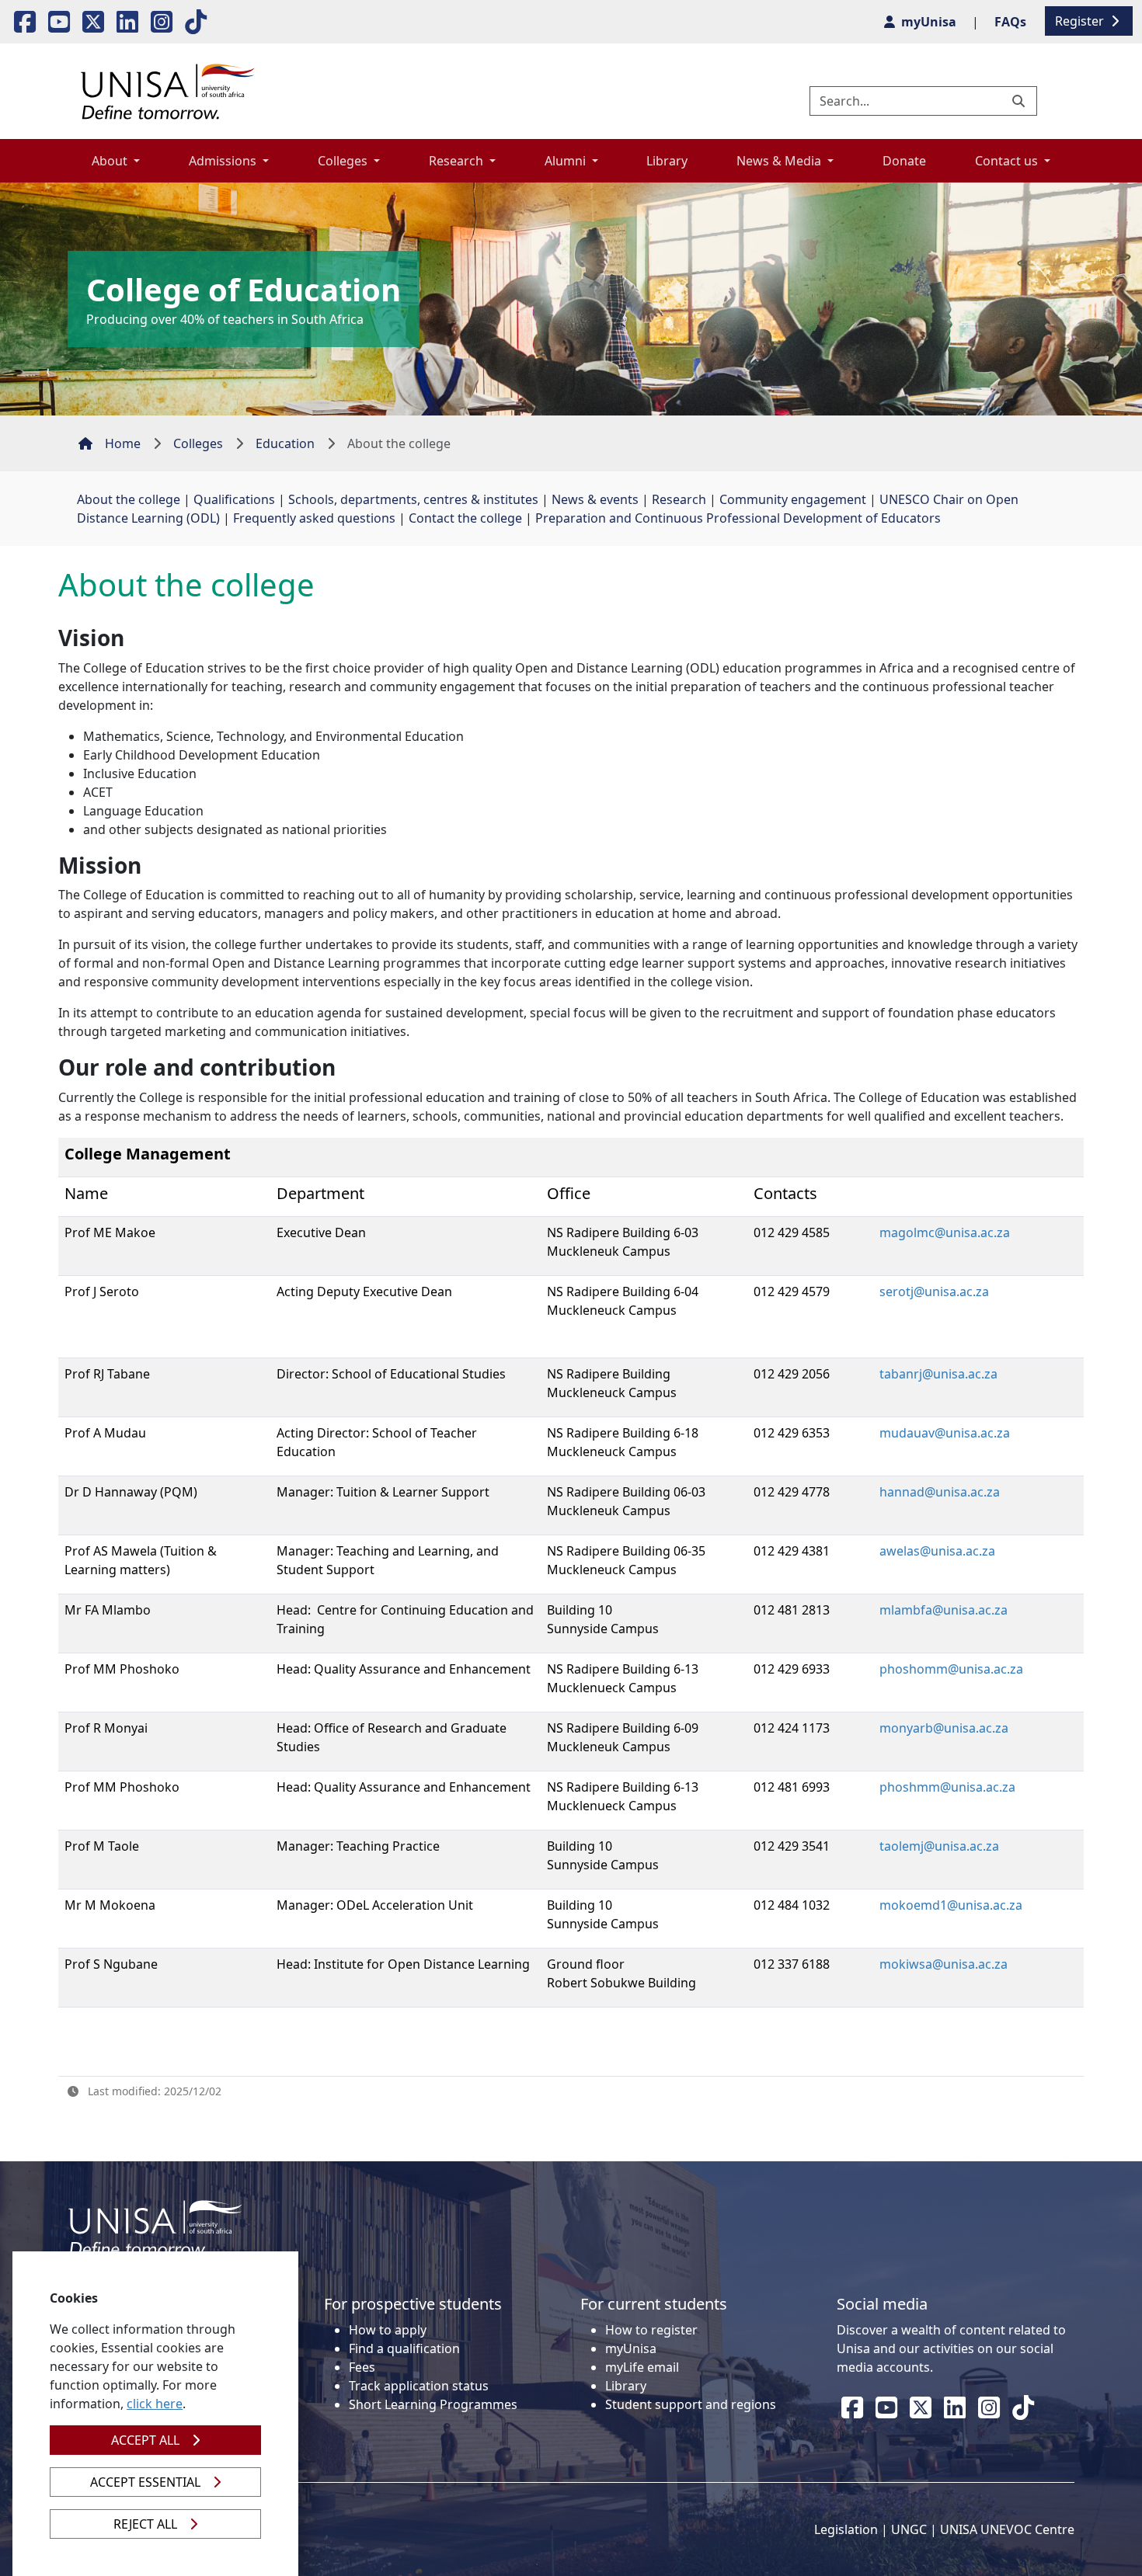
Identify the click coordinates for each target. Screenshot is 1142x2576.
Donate (904, 161)
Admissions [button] (224, 161)
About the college (129, 499)
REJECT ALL (145, 2524)
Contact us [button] (1008, 161)
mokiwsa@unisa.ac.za (944, 1964)
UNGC (909, 2529)
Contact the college (465, 518)
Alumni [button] (567, 161)
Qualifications (234, 499)
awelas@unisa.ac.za (937, 1551)
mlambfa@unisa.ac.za (944, 1610)
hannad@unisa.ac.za (940, 1492)
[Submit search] (1020, 101)
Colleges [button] (344, 161)
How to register (651, 2330)
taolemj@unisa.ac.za (939, 1846)
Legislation (846, 2529)
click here (155, 2404)
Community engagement (793, 499)
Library (667, 161)
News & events (595, 499)
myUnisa (631, 2348)
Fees (362, 2367)
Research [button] (458, 161)
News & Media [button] (780, 161)
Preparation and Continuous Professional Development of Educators (738, 518)
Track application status (419, 2386)
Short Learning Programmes (433, 2404)
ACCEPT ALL (145, 2440)
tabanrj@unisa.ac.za (938, 1374)
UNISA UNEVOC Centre (1007, 2529)
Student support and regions (691, 2404)
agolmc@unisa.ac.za (951, 1232)
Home (123, 443)
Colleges (198, 443)
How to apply (388, 2330)
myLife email (642, 2367)
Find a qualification (404, 2348)
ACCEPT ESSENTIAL (145, 2482)
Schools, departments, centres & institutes (413, 499)
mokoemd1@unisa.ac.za (951, 1905)
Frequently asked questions (314, 518)
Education (285, 443)
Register (1081, 21)
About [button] (111, 161)
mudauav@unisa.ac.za (945, 1433)
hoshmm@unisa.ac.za (951, 1787)
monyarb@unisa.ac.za (944, 1728)
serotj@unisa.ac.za (934, 1291)
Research (679, 499)
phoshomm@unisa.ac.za (951, 1669)
